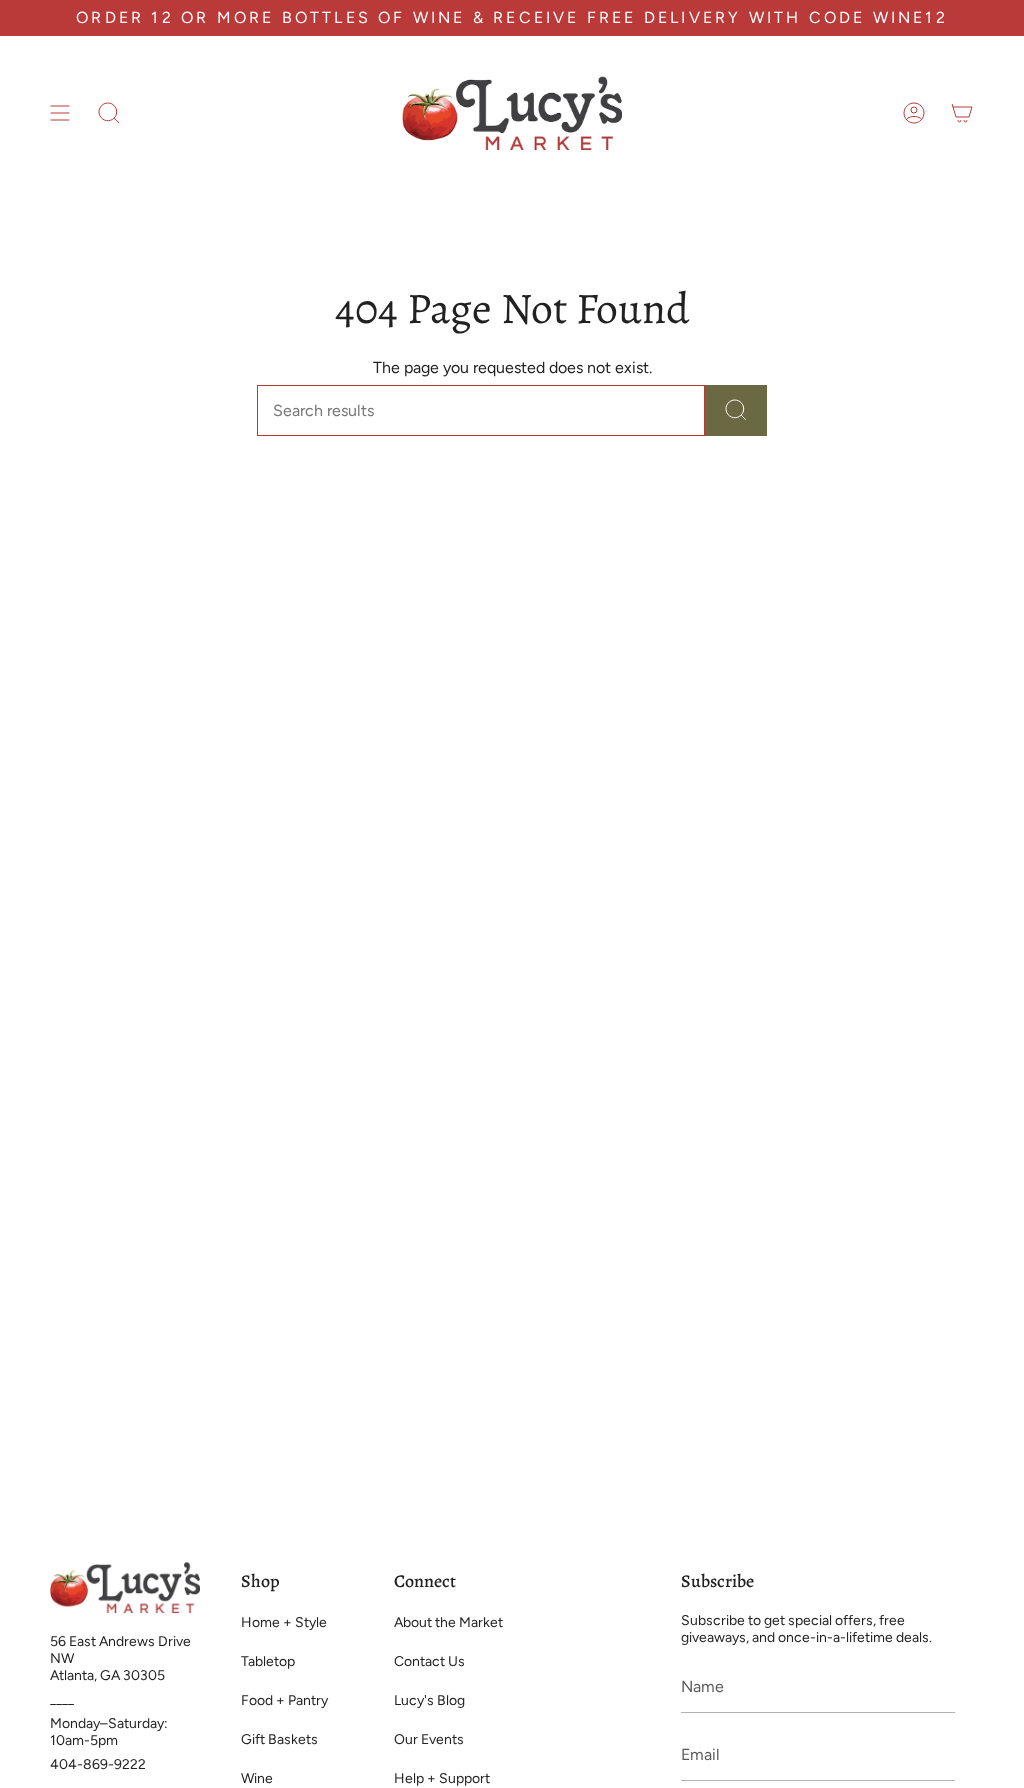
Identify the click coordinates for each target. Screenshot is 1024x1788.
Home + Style (284, 1622)
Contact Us (429, 1661)
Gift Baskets (279, 1739)
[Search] (736, 410)
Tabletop (268, 1661)
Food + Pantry (284, 1700)
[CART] (962, 113)
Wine (257, 1778)
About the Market (448, 1622)
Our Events (429, 1739)
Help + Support (442, 1778)
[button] (109, 113)
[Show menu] (60, 113)
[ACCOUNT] (914, 113)
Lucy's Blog (429, 1700)
